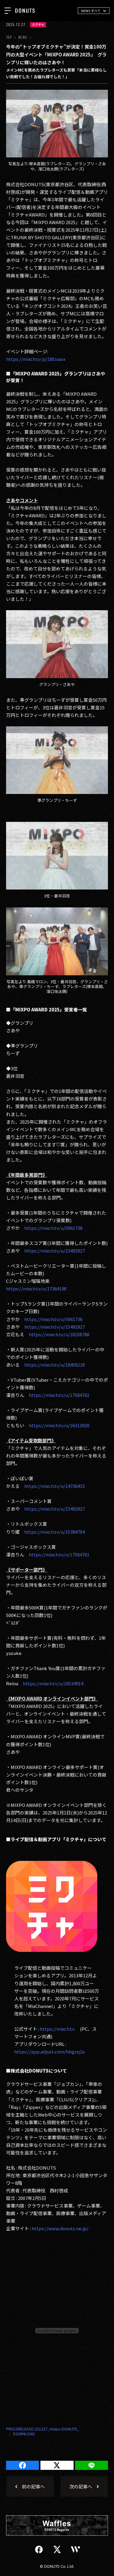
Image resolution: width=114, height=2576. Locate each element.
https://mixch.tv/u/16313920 (59, 1425)
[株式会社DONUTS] (25, 11)
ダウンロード (21, 2434)
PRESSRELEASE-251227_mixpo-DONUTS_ (43, 2429)
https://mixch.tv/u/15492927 (55, 1251)
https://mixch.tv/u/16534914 (53, 1683)
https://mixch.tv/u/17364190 (36, 1288)
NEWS (23, 37)
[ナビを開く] (8, 11)
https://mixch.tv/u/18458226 (55, 1365)
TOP (9, 37)
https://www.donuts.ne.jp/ (60, 2228)
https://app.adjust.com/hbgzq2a (49, 2051)
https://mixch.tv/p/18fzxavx (36, 359)
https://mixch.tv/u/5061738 (53, 1228)
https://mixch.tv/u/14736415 (55, 1486)
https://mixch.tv (57, 2029)
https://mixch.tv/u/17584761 (59, 1395)
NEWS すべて (91, 11)
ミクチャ (38, 25)
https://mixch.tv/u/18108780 (59, 1334)
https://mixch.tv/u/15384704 (55, 1532)
